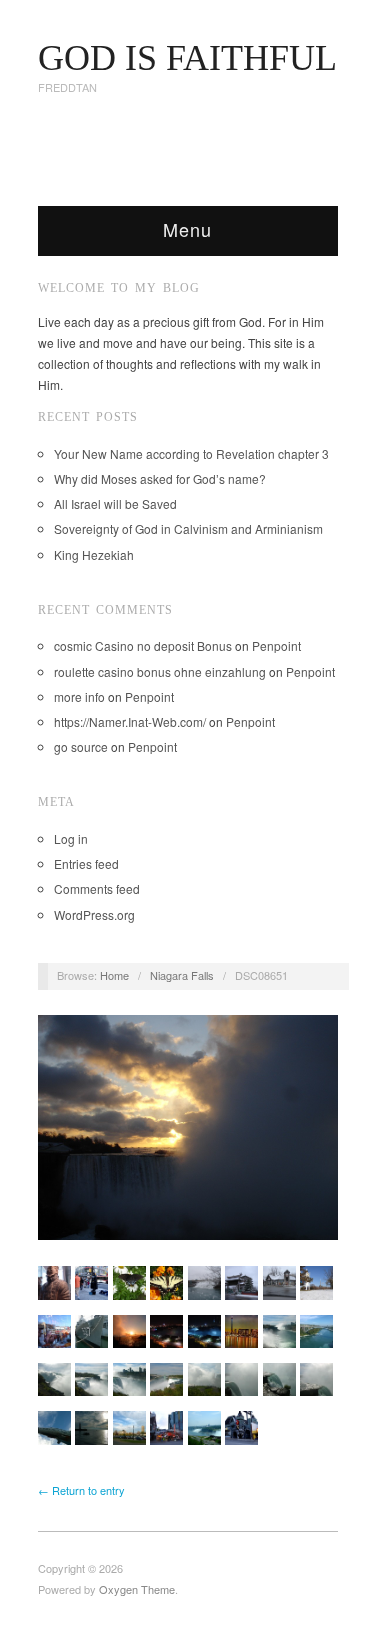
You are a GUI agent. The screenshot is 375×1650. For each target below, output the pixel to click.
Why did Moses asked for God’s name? (160, 478)
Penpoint (276, 645)
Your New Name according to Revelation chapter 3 (191, 453)
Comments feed (97, 888)
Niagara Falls (182, 975)
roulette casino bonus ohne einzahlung (160, 671)
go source (81, 746)
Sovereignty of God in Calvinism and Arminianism (188, 528)
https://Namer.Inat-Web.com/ (130, 721)
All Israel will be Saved (115, 503)
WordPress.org (94, 914)
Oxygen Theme (137, 1589)
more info (79, 696)
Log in (71, 838)
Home (114, 975)
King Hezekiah (94, 554)
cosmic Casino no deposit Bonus (143, 645)
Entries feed (86, 863)
